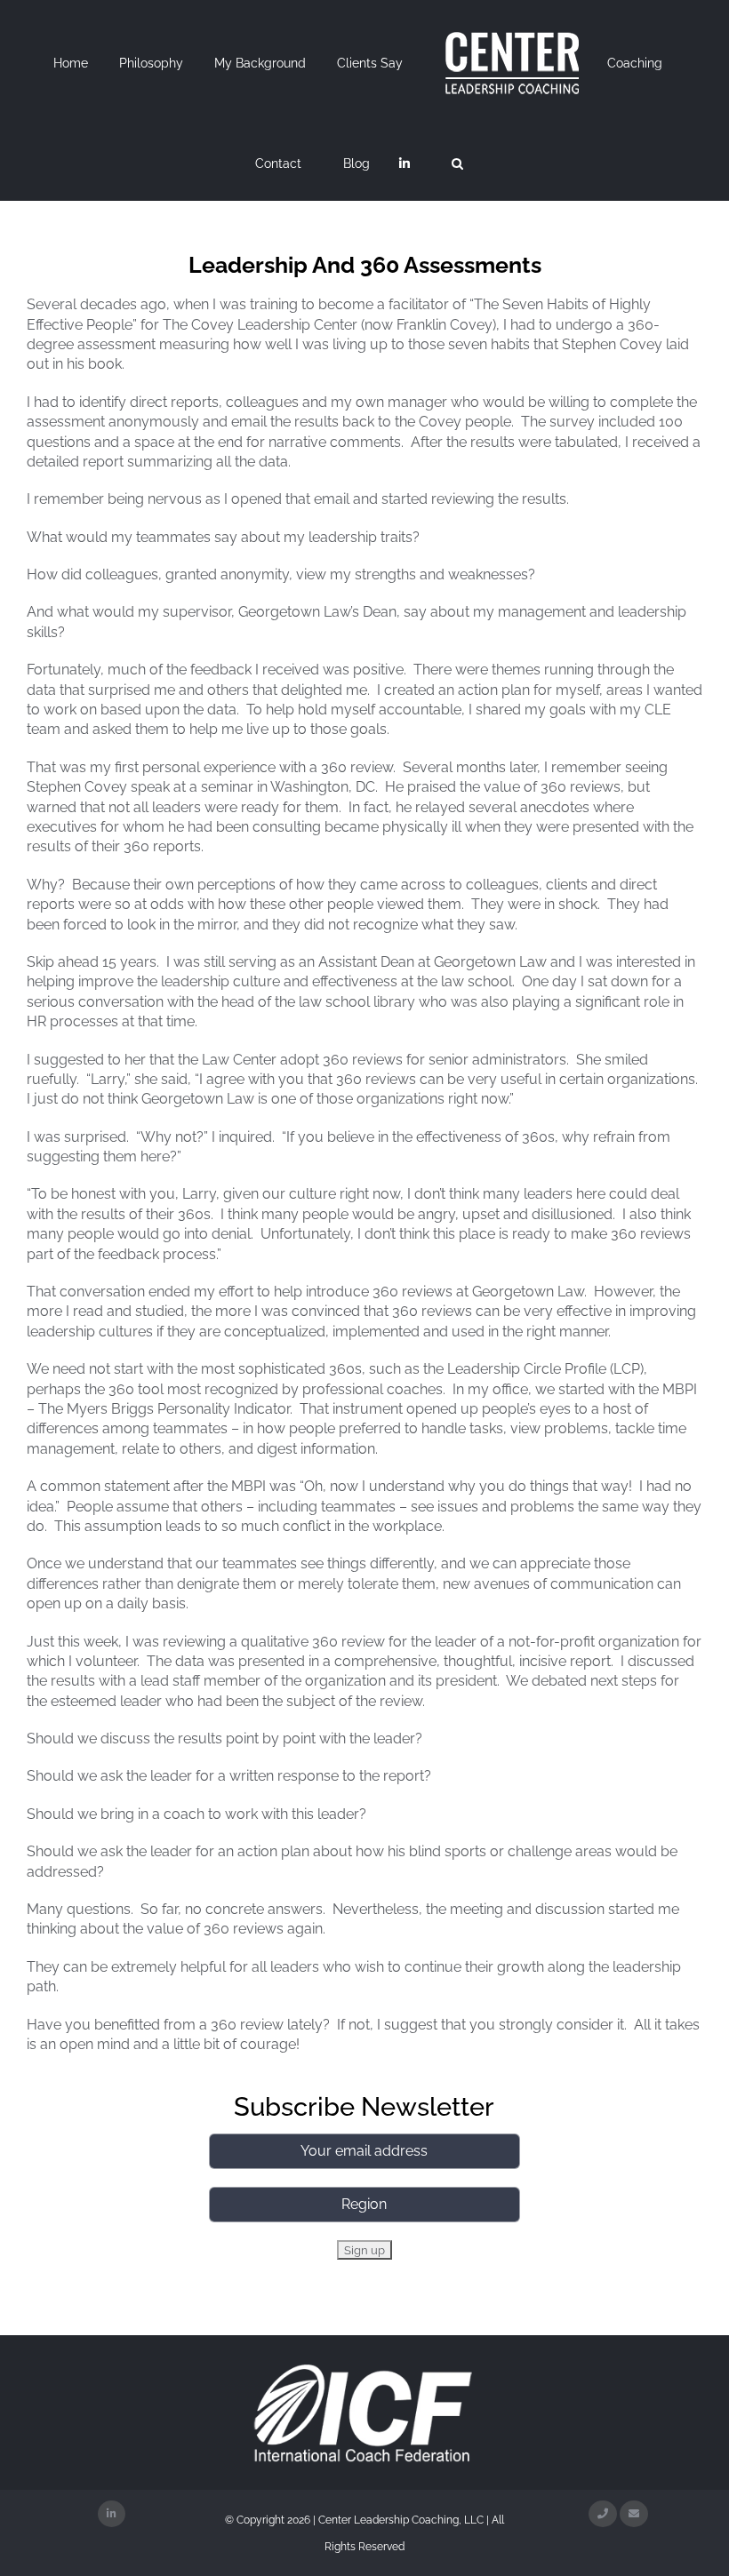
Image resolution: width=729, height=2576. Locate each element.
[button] (458, 163)
